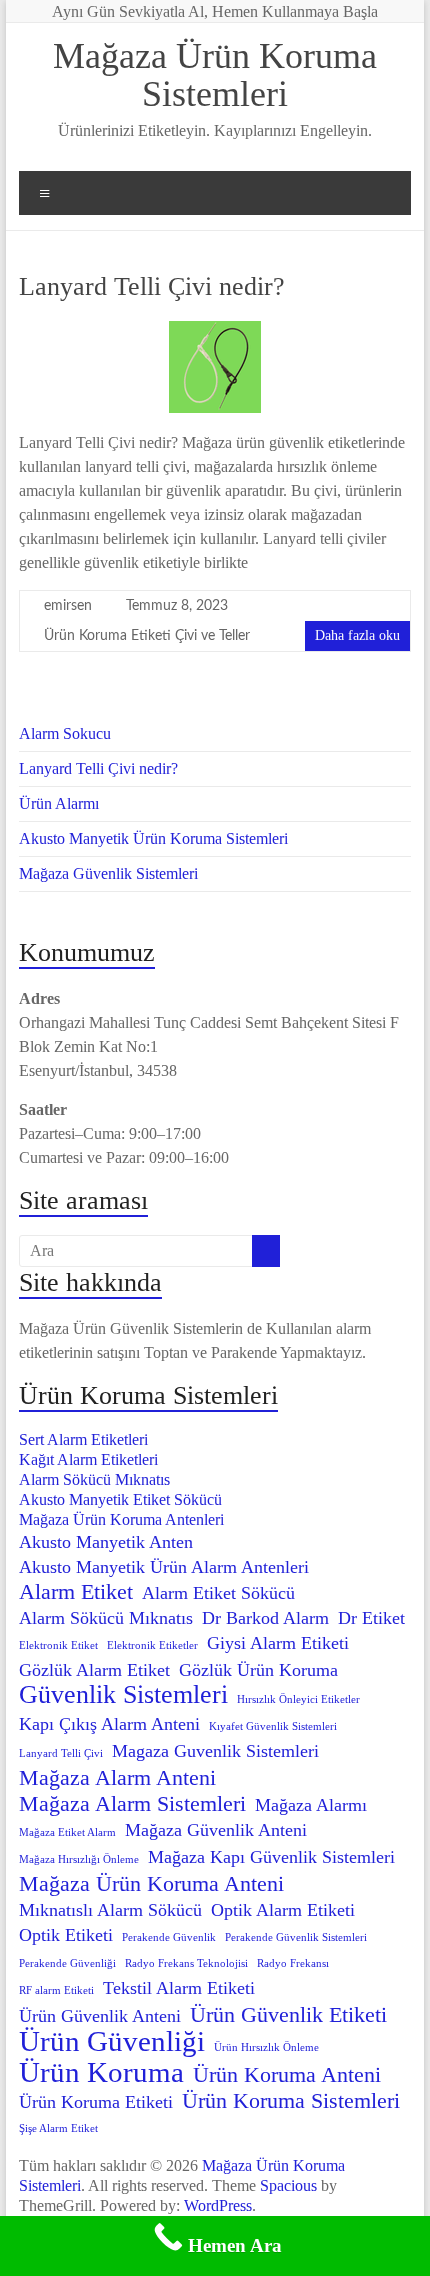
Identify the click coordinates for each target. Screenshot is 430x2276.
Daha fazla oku (357, 635)
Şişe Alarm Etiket (58, 2128)
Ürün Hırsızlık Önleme (266, 2047)
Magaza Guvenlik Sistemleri (215, 1751)
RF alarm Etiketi (56, 1990)
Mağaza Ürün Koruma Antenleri (121, 1519)
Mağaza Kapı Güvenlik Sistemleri (271, 1857)
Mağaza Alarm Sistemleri (132, 1804)
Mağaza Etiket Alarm (67, 1832)
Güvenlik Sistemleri (123, 1695)
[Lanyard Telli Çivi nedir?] (215, 330)
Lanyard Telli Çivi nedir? (152, 286)
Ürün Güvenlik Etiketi (288, 2015)
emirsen (68, 606)
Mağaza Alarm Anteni (117, 1778)
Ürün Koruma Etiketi (96, 2102)
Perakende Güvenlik (169, 1937)
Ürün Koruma (101, 2072)
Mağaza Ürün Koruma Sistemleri (215, 75)
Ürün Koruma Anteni (287, 2075)
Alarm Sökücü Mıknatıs (94, 1479)
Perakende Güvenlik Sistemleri (296, 1937)
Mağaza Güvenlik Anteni (216, 1830)
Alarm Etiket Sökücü (218, 1593)
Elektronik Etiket (58, 1645)
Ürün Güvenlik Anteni (100, 2016)
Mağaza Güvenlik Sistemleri (108, 873)
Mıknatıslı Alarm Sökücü (110, 1910)
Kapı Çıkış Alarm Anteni (109, 1724)
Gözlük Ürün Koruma (258, 1670)
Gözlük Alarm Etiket (94, 1670)
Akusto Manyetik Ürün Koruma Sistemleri (153, 838)
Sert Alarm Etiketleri (83, 1439)
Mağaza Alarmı (311, 1805)
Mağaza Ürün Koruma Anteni (151, 1884)
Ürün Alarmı (59, 803)
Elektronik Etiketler (152, 1645)
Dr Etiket (371, 1618)
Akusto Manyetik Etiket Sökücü (120, 1499)
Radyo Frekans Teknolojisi (186, 1963)
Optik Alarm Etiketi (283, 1910)
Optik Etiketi (66, 1935)
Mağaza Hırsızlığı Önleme (79, 1859)
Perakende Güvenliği (67, 1963)
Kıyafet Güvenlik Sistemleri (273, 1726)
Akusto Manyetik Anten (106, 1542)
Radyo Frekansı (293, 1963)
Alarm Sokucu (65, 733)
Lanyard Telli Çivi (61, 1753)
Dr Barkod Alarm (265, 1618)
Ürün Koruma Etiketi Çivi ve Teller (147, 636)
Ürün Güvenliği (112, 2041)
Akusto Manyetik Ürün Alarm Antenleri (164, 1567)
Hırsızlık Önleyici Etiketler (298, 1699)
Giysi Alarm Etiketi (278, 1643)
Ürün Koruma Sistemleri (291, 2101)
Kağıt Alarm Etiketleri (88, 1459)
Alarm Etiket (76, 1592)
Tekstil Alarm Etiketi (179, 1988)
